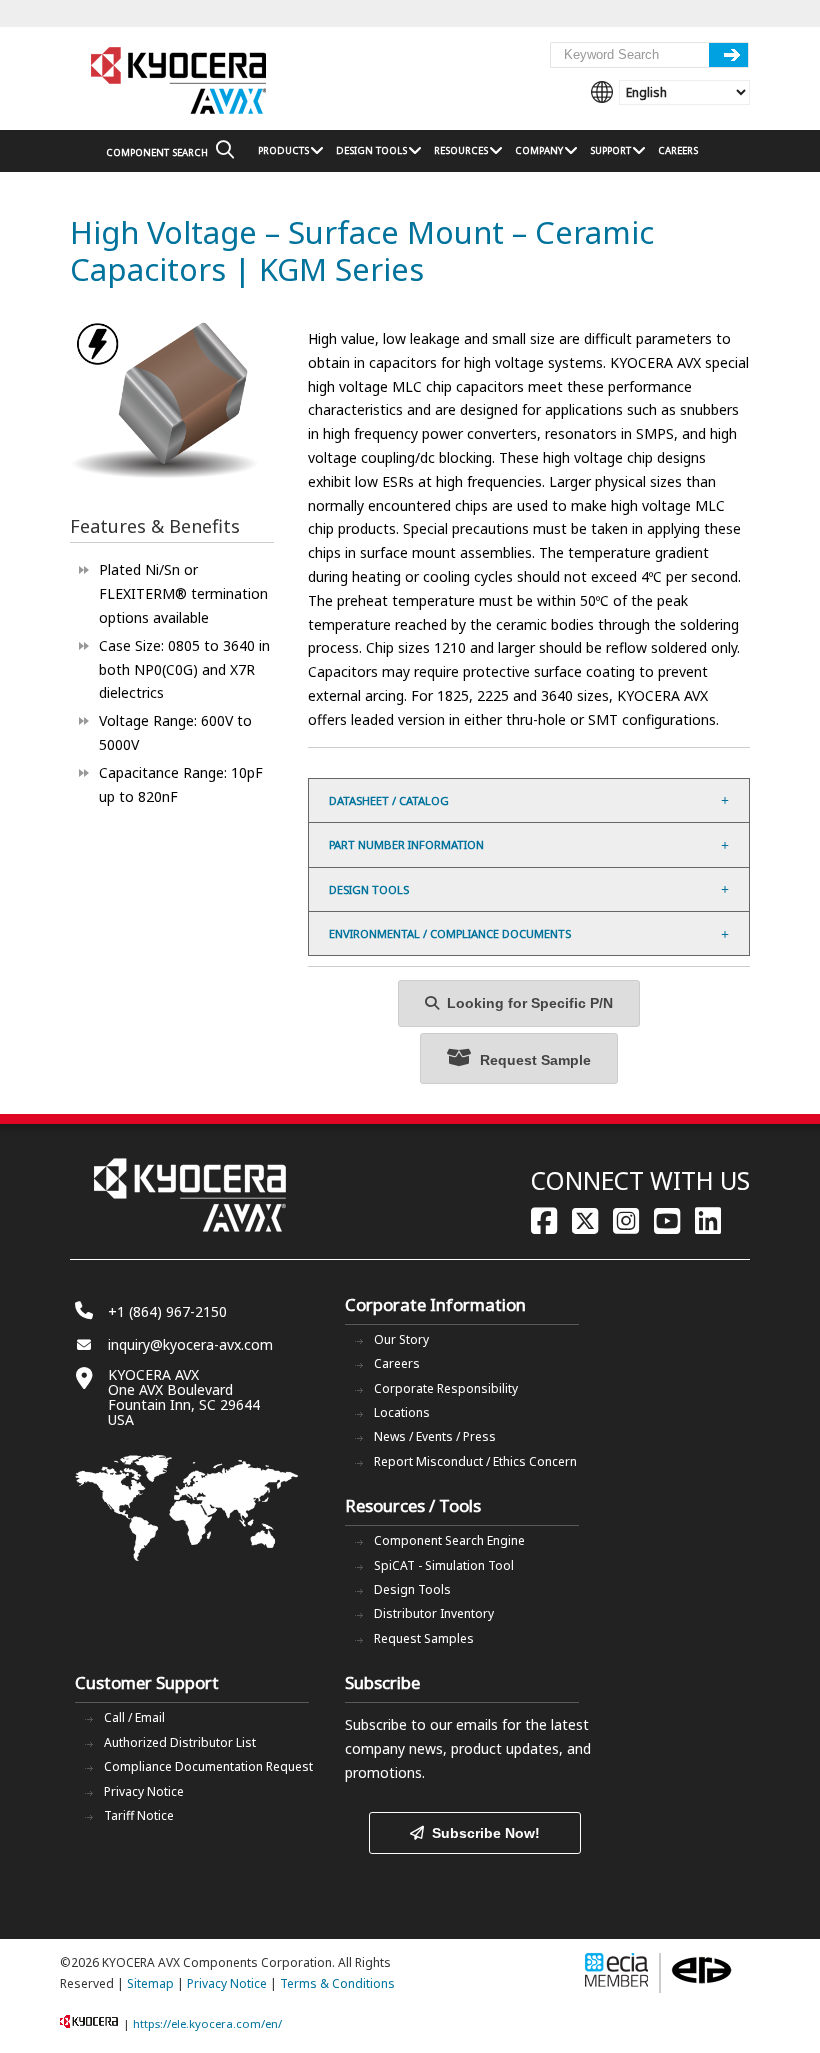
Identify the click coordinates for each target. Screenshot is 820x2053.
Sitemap (150, 1983)
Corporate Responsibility (446, 1388)
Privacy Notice (144, 1791)
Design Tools (412, 1589)
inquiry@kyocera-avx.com (190, 1344)
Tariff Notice (139, 1815)
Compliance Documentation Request (208, 1766)
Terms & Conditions (337, 1983)
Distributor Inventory (434, 1613)
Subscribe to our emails (421, 1724)
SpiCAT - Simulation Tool (444, 1565)
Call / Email (134, 1717)
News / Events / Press (435, 1436)
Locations (402, 1412)
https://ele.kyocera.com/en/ (207, 2023)
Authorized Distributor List (180, 1742)
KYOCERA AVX (180, 81)
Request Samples (424, 1638)
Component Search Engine (449, 1540)
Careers (397, 1363)
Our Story (401, 1339)
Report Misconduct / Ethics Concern (475, 1461)
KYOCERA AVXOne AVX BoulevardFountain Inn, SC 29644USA (184, 1397)
